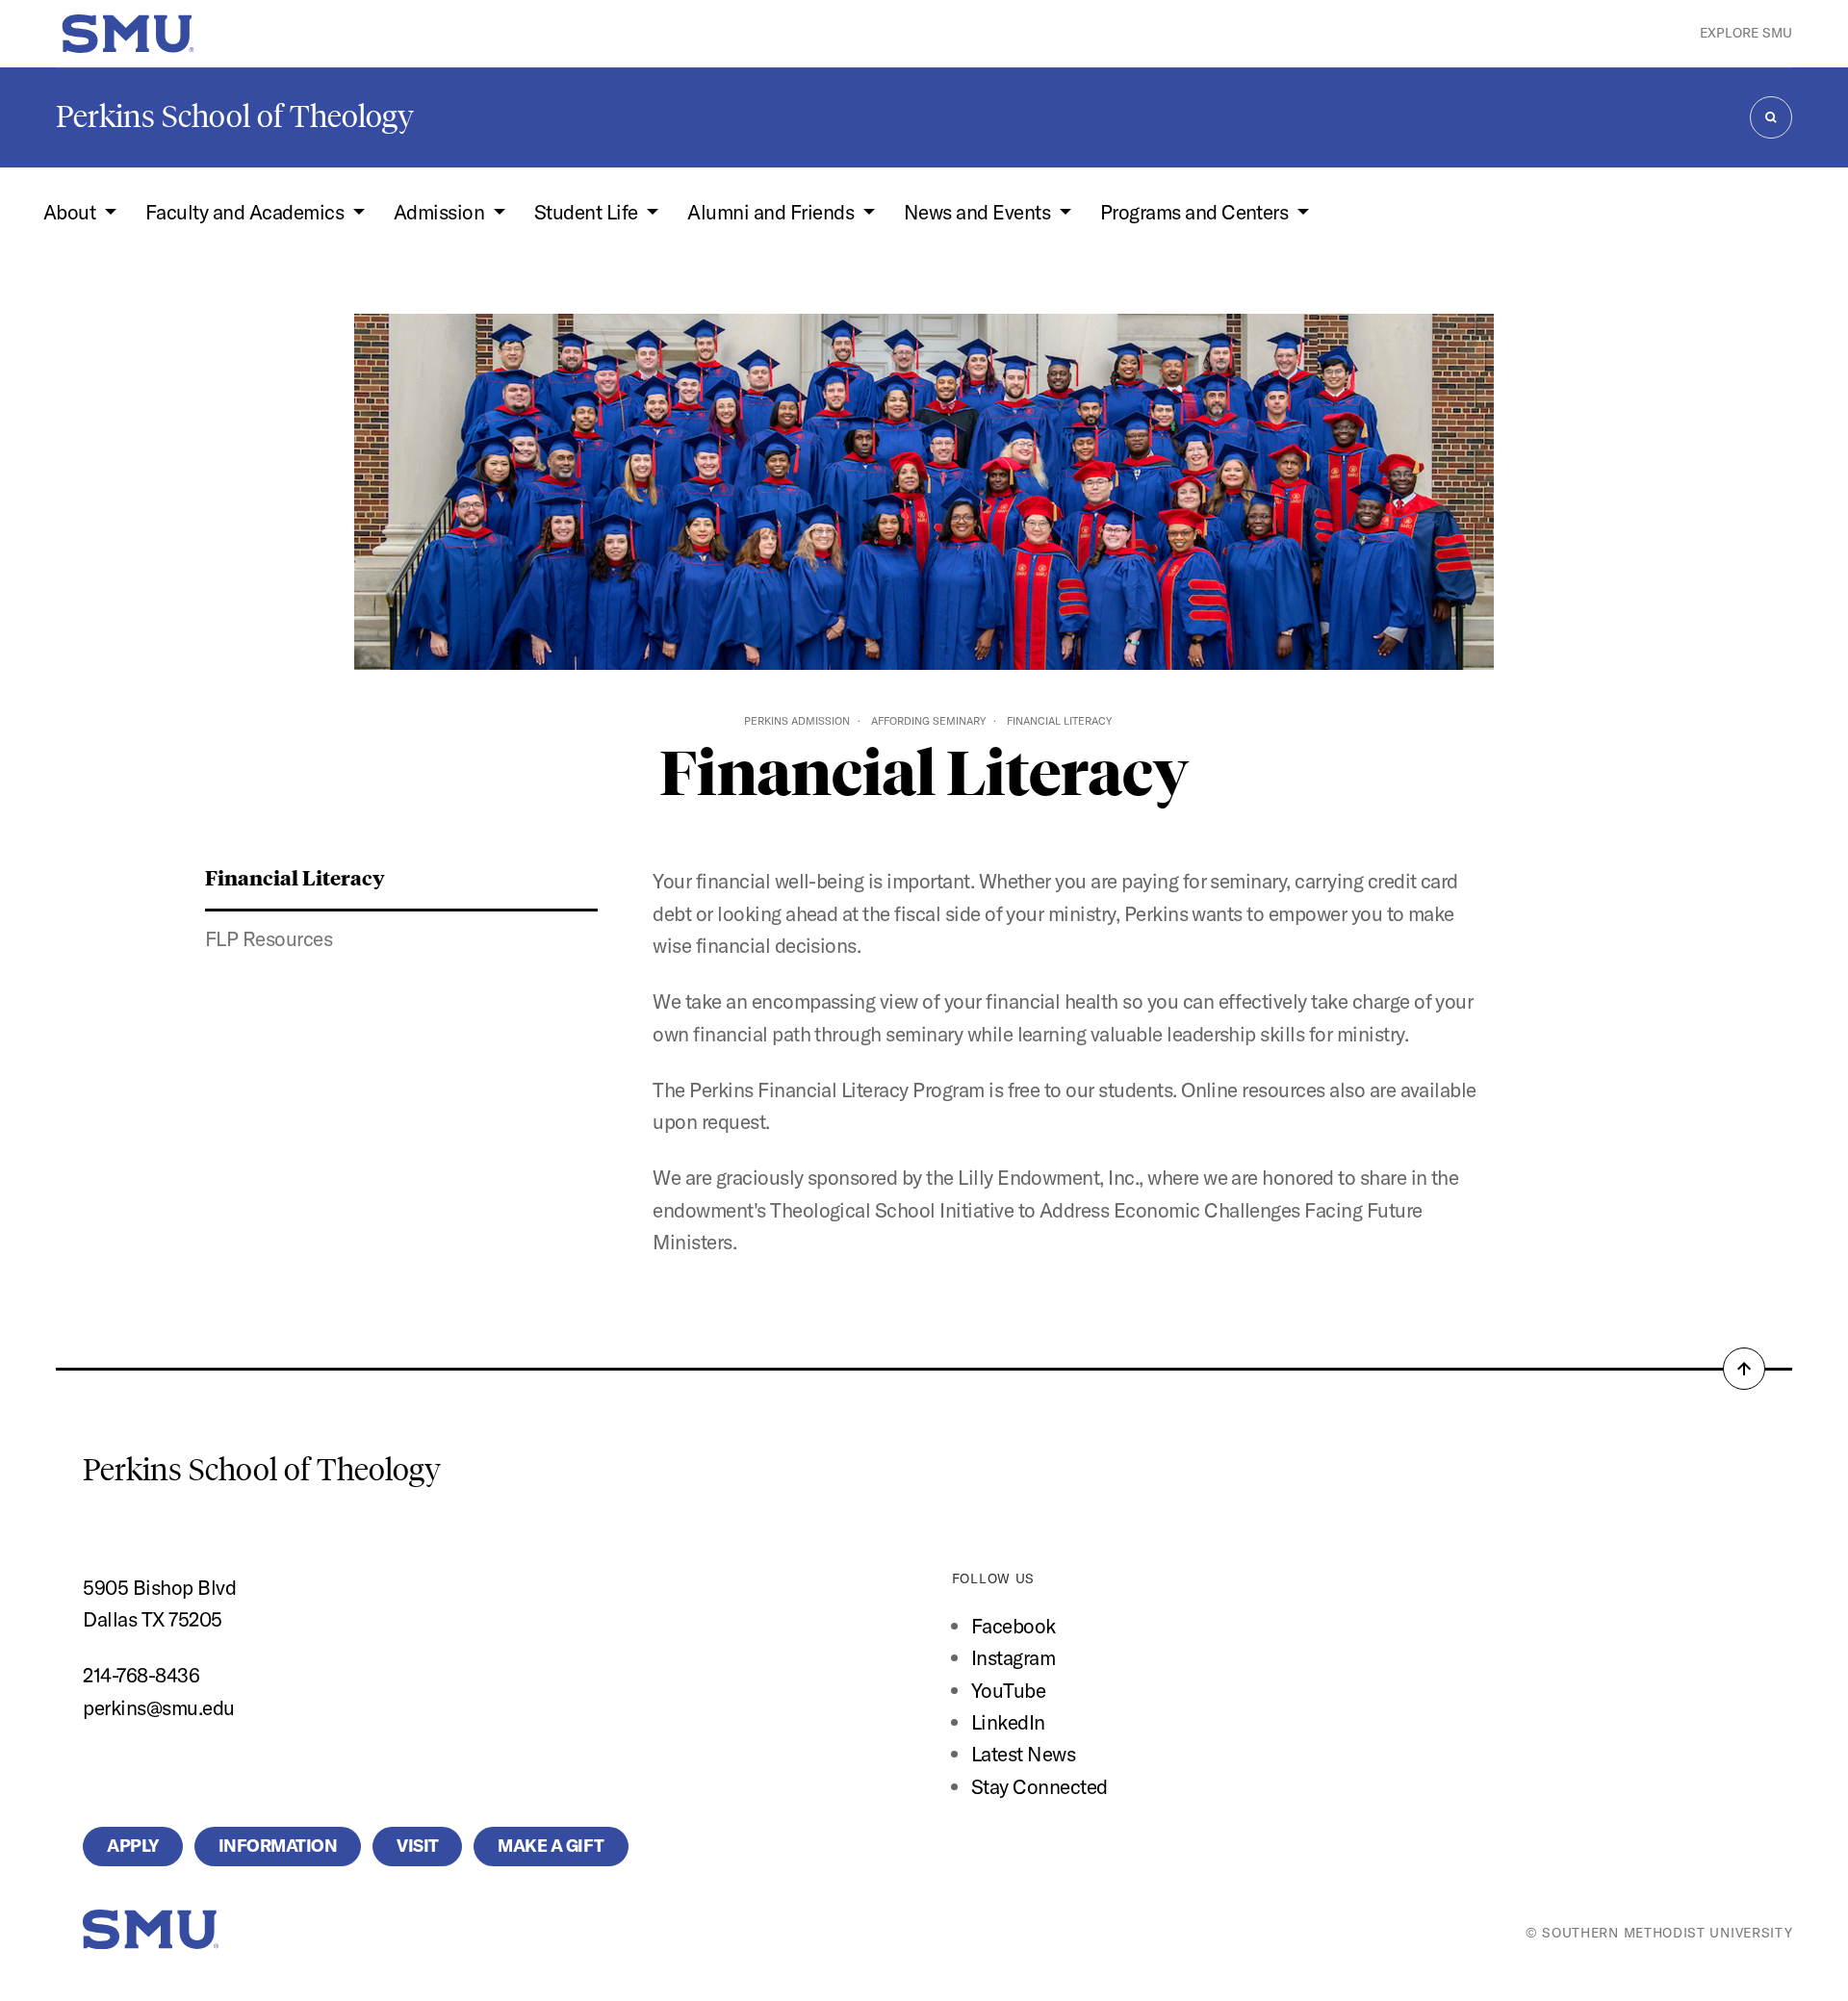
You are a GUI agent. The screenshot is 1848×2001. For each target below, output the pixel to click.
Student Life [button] (588, 212)
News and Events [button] (979, 212)
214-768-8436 (141, 1675)
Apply (132, 1846)
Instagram (1013, 1657)
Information (278, 1846)
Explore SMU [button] (1746, 33)
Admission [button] (441, 212)
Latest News (1023, 1754)
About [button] (72, 212)
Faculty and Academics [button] (247, 212)
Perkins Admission (797, 721)
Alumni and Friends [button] (772, 212)
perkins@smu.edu (158, 1707)
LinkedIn (1008, 1722)
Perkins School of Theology (235, 116)
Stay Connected (1039, 1786)
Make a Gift (551, 1846)
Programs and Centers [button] (1196, 212)
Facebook (1014, 1626)
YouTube (1008, 1690)
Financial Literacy (295, 877)
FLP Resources (269, 938)
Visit (417, 1846)
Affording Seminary (928, 721)
